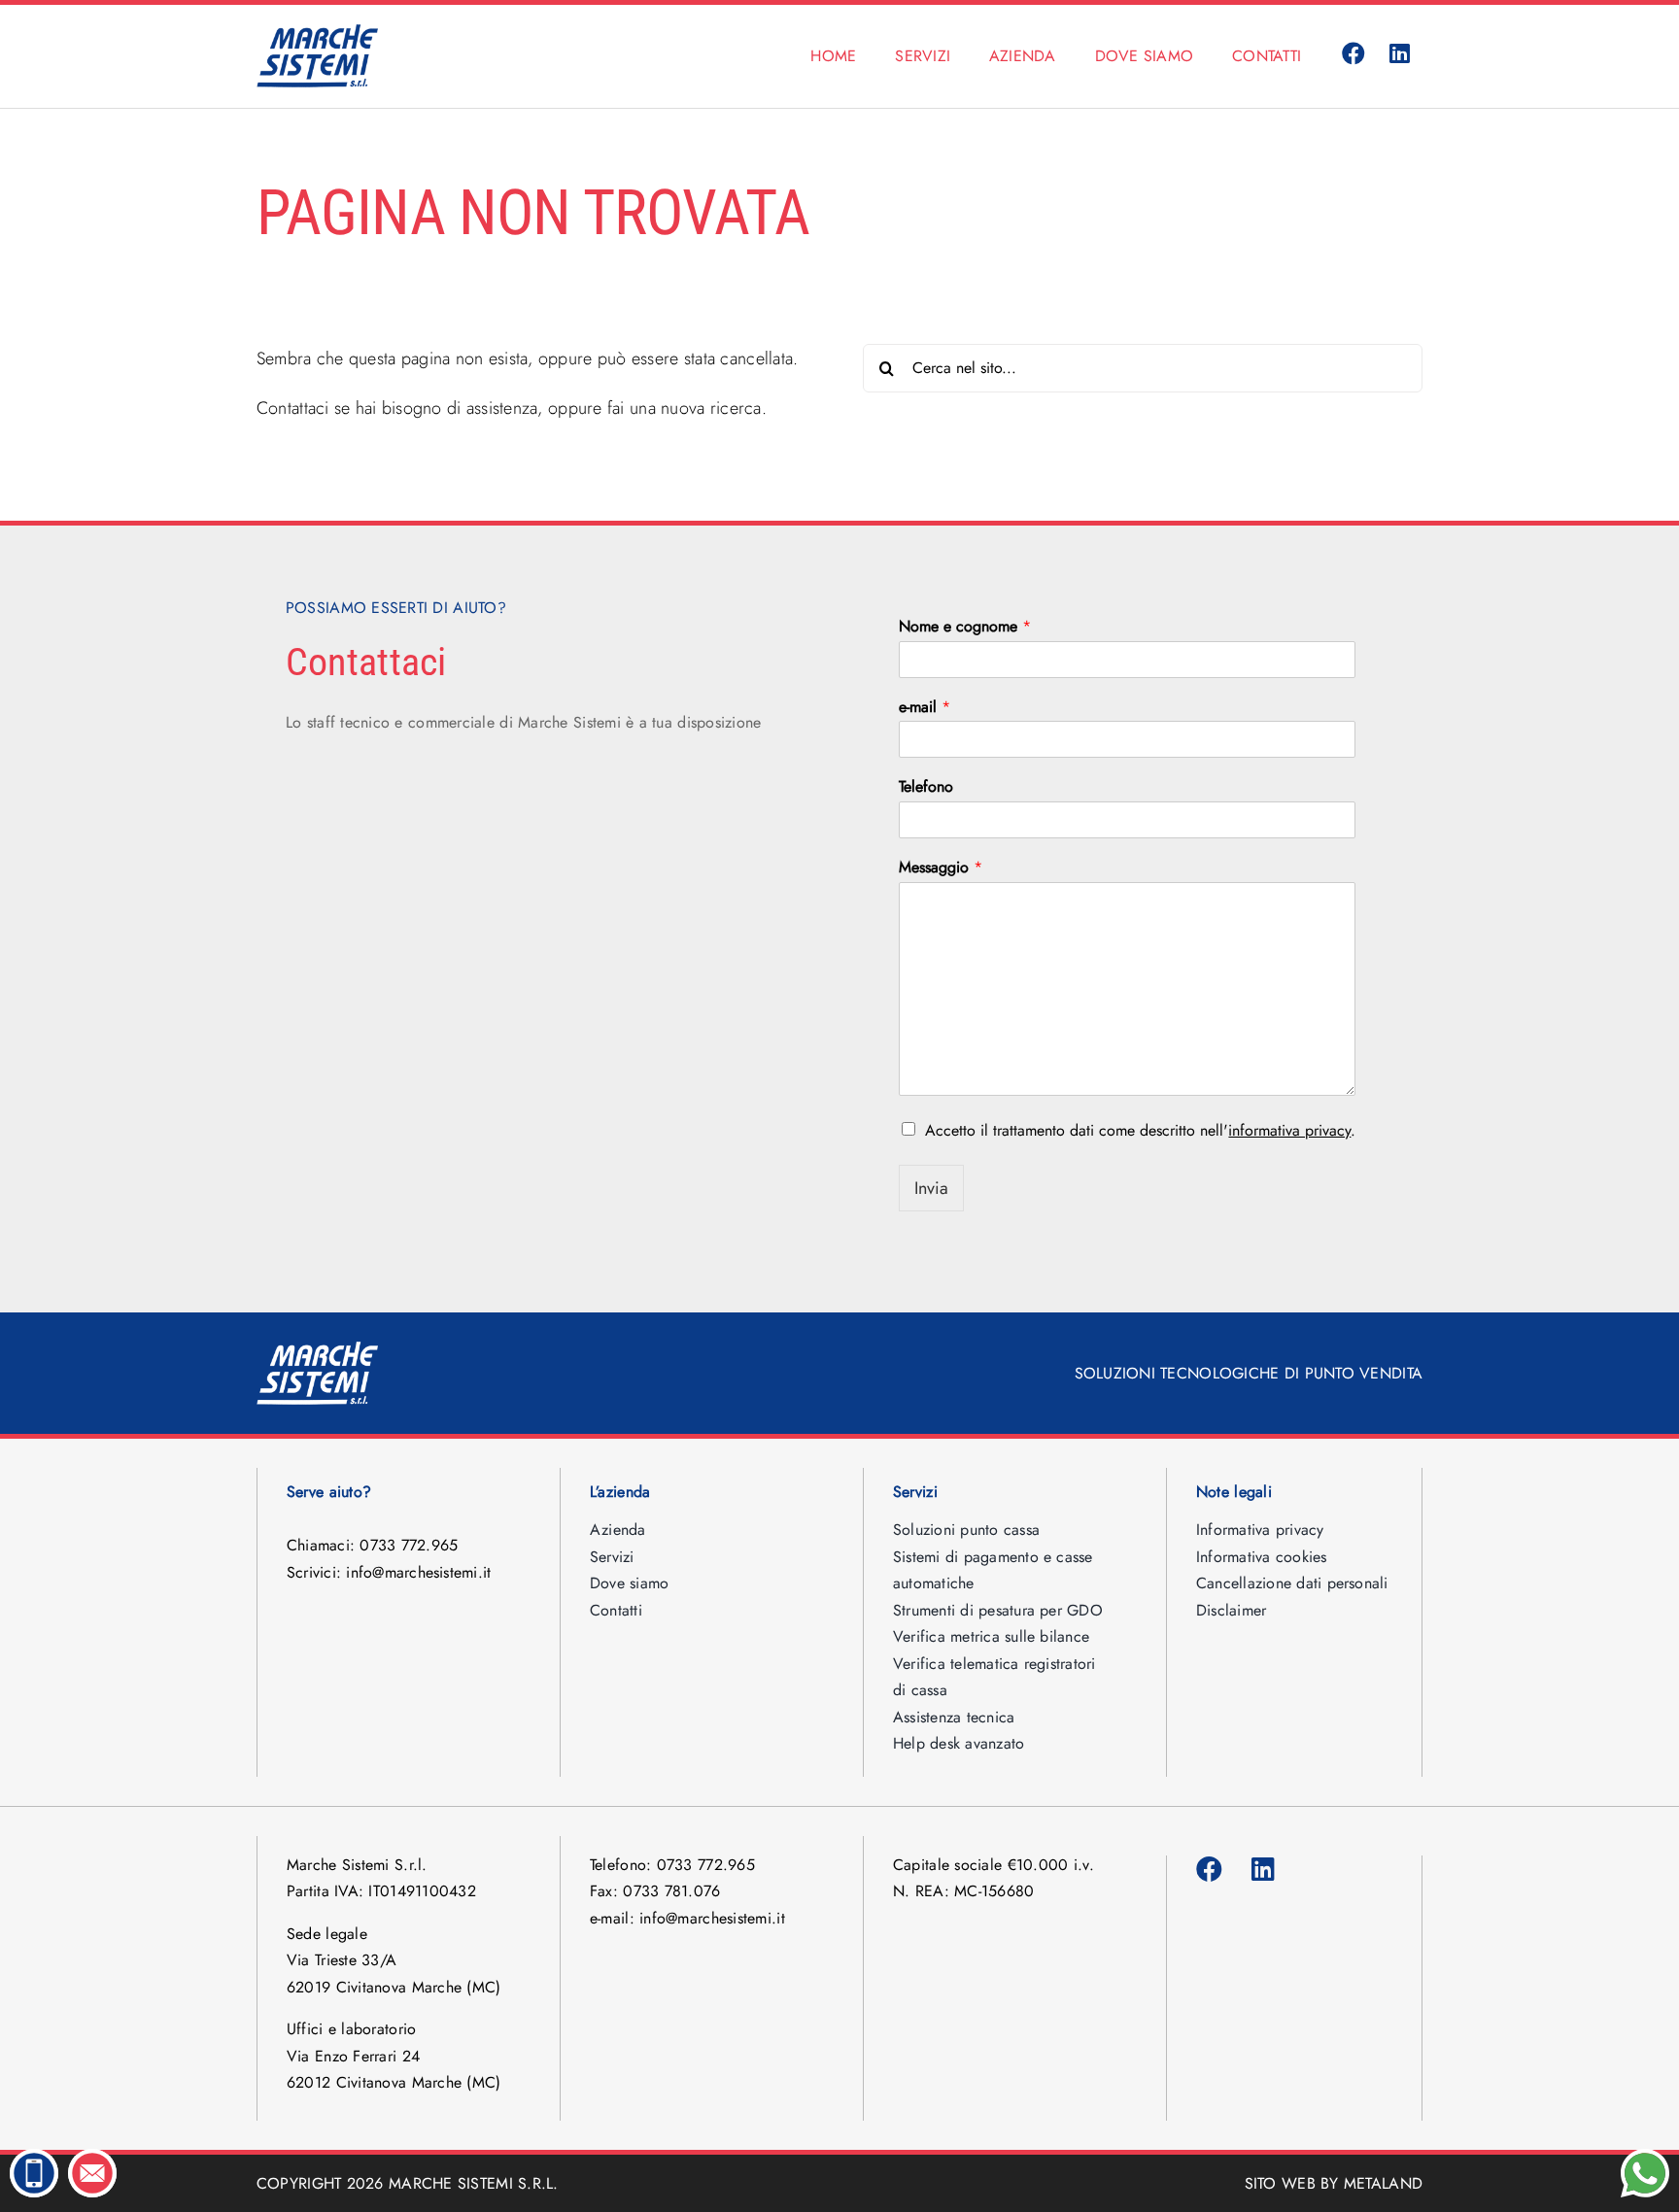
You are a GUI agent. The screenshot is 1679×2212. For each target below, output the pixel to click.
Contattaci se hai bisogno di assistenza (397, 408)
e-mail (925, 708)
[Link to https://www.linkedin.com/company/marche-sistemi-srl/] (1400, 54)
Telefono (926, 787)
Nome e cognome (965, 627)
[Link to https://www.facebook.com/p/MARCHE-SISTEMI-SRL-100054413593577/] (1353, 54)
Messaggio (941, 868)
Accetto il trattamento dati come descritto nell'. (1140, 1130)
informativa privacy (1289, 1130)
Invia (931, 1188)
